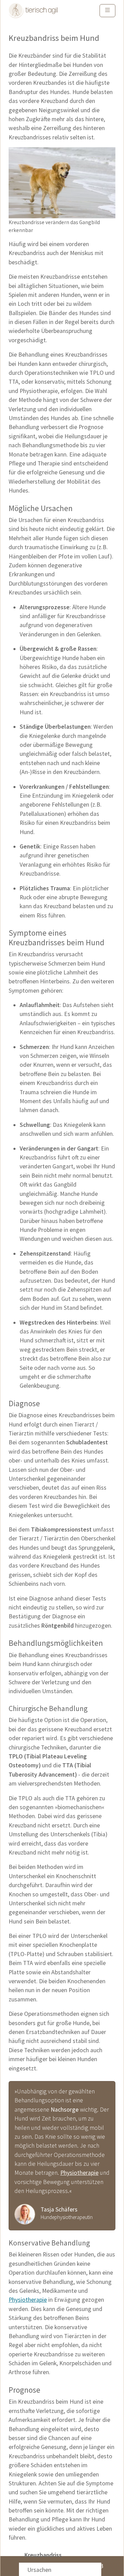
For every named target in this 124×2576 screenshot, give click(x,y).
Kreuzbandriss (43, 2555)
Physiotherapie (79, 2173)
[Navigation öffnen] (107, 11)
